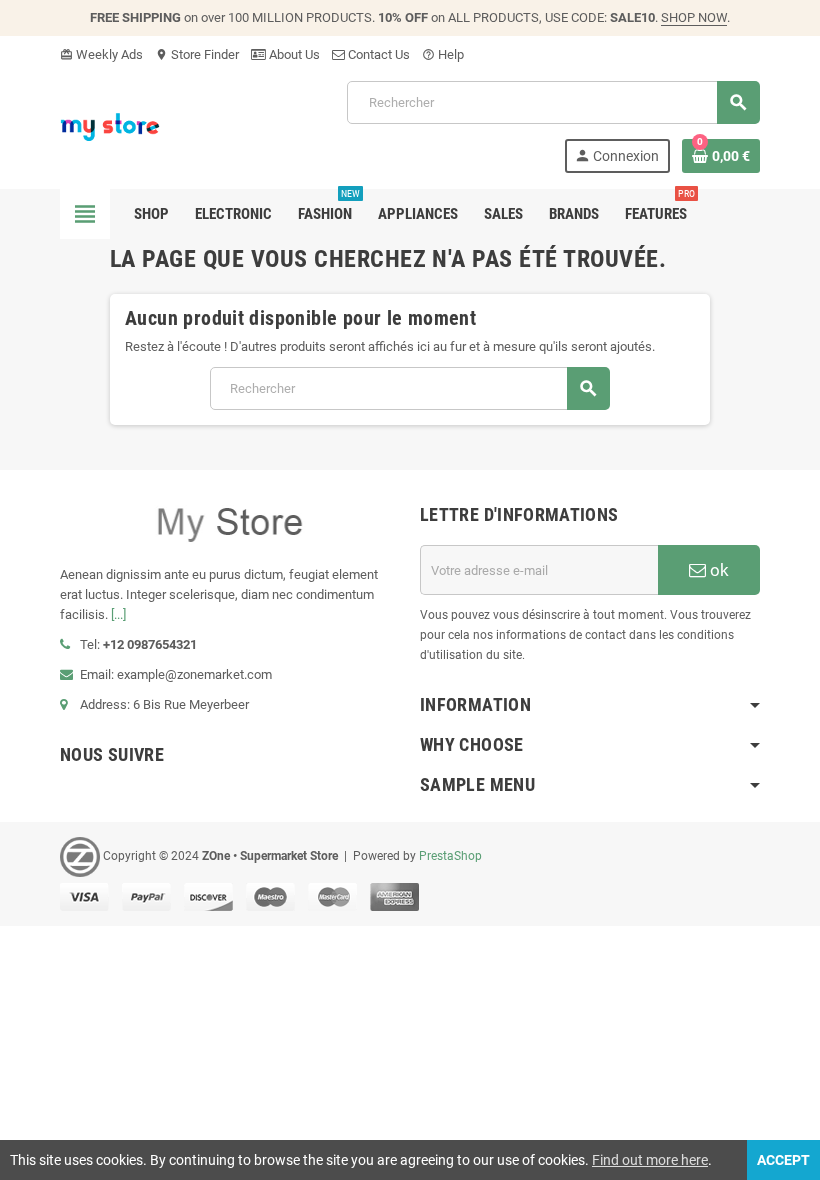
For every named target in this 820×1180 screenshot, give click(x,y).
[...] (118, 614)
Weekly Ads (101, 54)
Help (443, 54)
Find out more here (650, 1160)
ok (717, 570)
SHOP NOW (694, 17)
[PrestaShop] (110, 125)
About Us (293, 54)
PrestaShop (450, 856)
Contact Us (377, 54)
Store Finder (197, 54)
